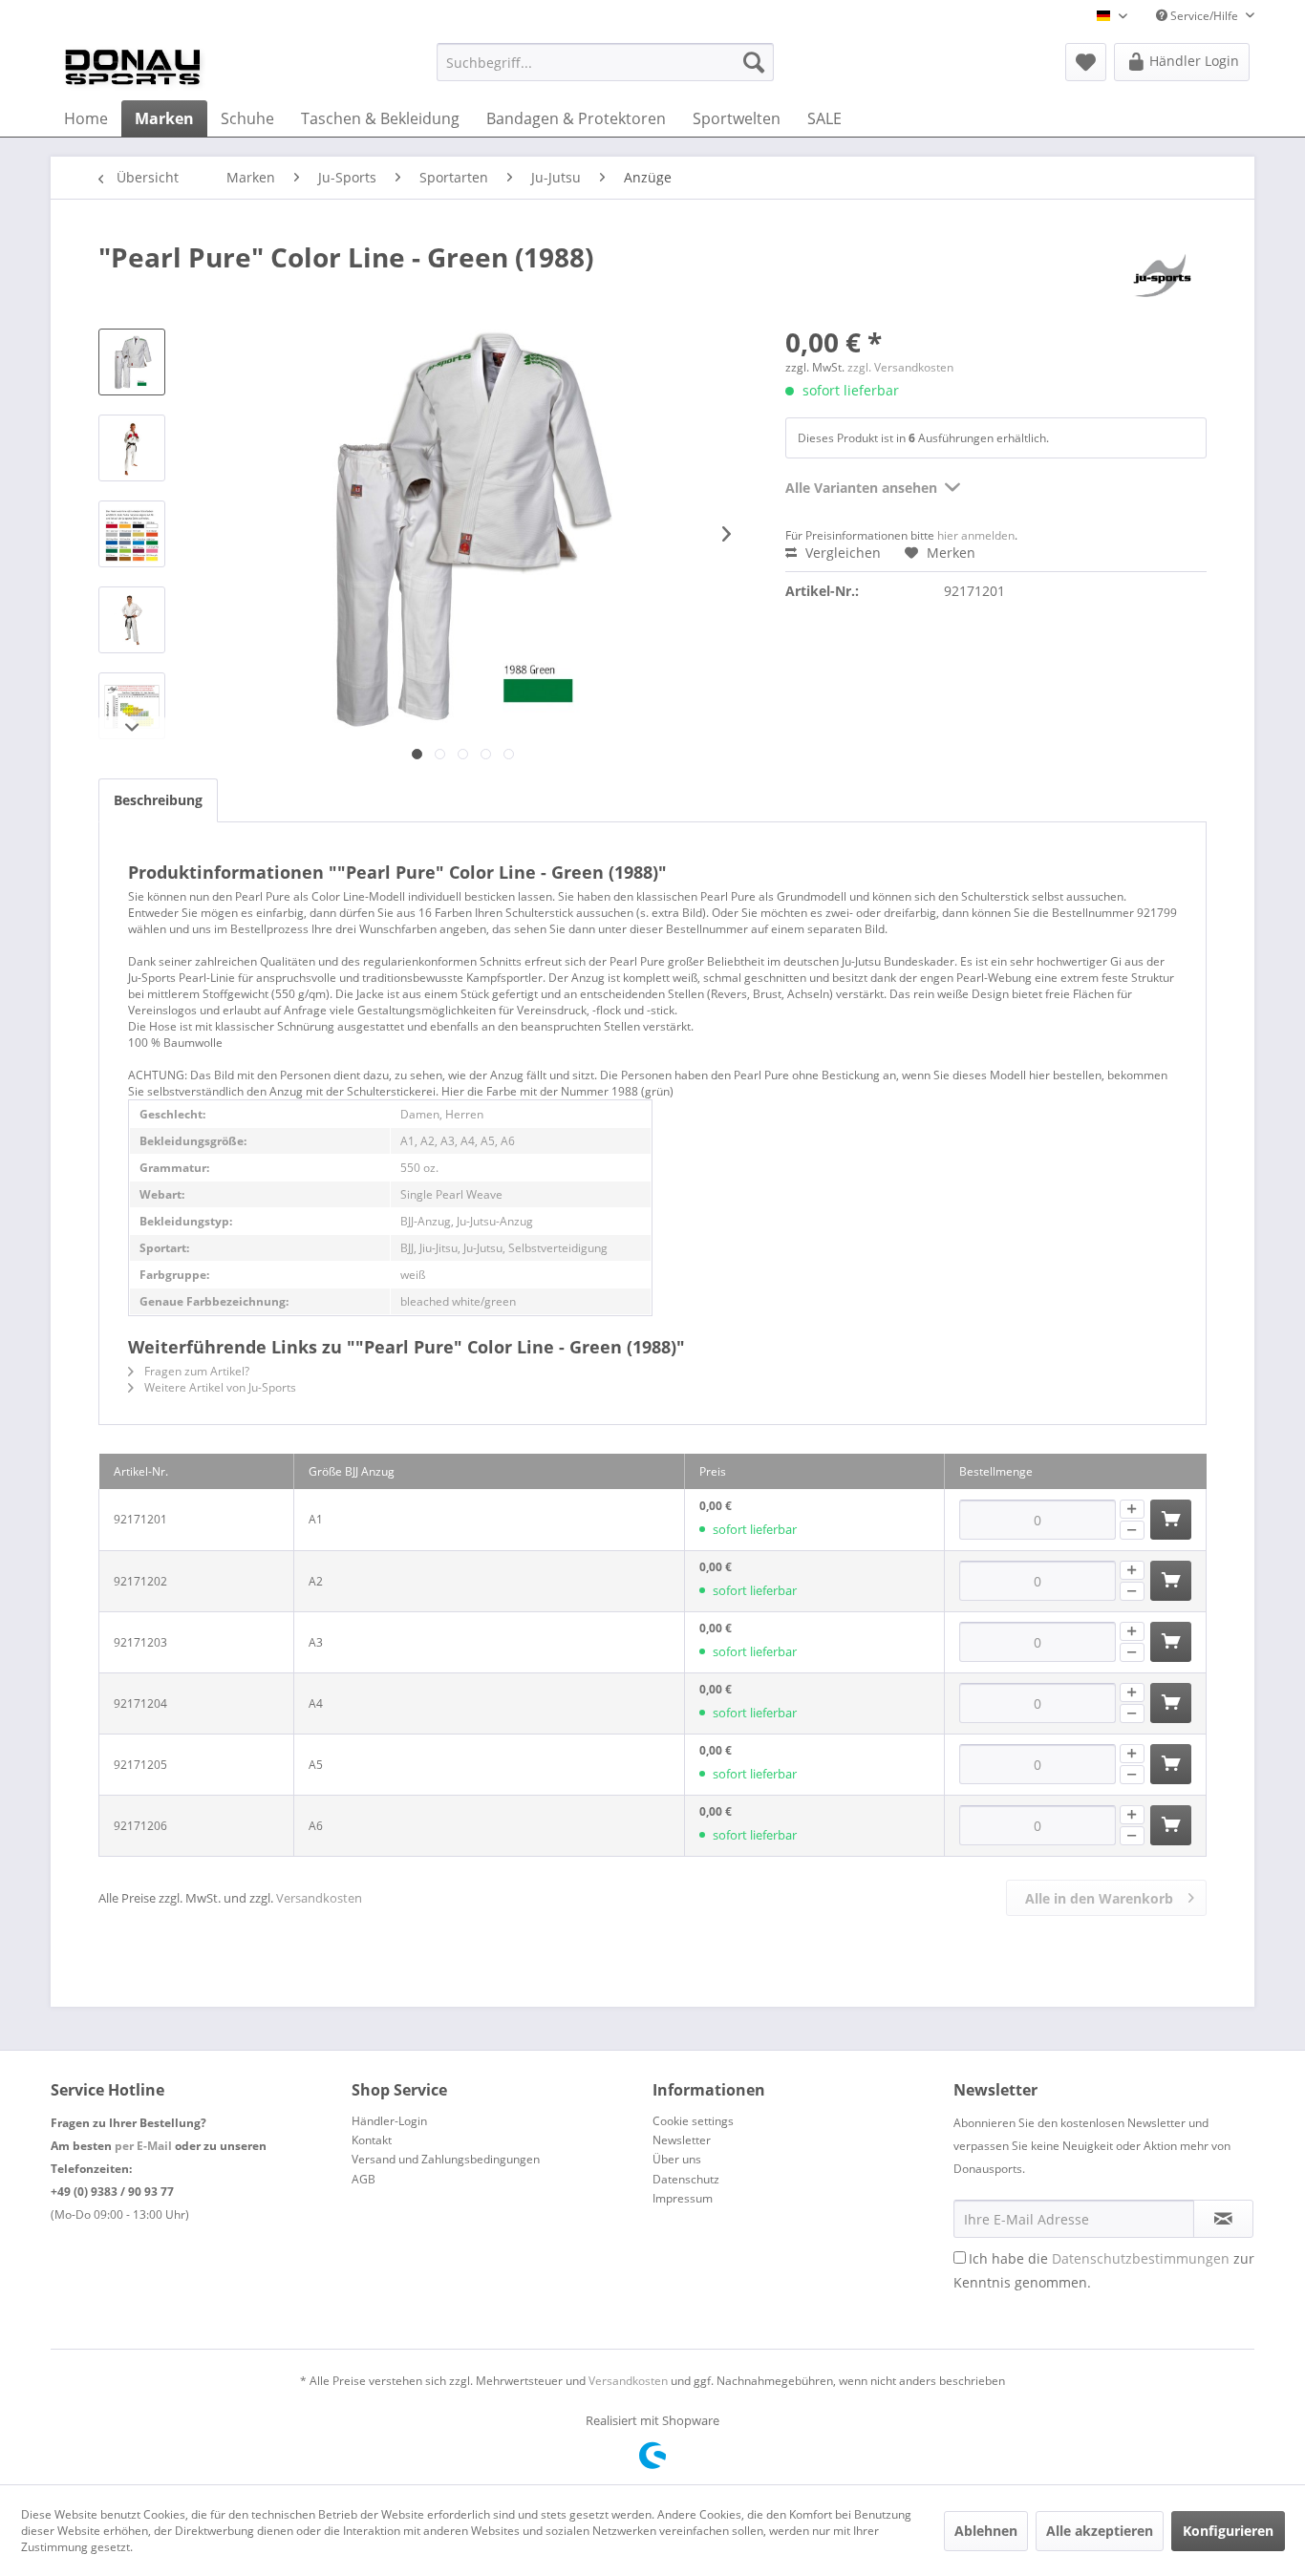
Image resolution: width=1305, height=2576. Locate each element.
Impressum (683, 2198)
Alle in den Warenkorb (1099, 1898)
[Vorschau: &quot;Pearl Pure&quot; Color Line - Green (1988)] (132, 362)
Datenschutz (686, 2179)
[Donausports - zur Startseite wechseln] (133, 67)
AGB (364, 2179)
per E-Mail (143, 2146)
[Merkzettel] (1086, 62)
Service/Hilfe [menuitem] (1204, 16)
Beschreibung (158, 800)
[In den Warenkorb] (1171, 1520)
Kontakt (372, 2140)
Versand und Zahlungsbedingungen (446, 2159)
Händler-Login (389, 2121)
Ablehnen (986, 2531)
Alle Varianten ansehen (861, 488)
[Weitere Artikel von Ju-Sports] (1163, 276)
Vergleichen (841, 553)
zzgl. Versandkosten (900, 367)
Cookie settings (693, 2121)
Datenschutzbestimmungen (1141, 2258)
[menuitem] (605, 62)
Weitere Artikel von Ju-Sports (219, 1387)
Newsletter (682, 2140)
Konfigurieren (1228, 2531)
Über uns (677, 2159)
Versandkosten (319, 1898)
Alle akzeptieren (1100, 2531)
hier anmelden (976, 535)
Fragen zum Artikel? (195, 1371)
